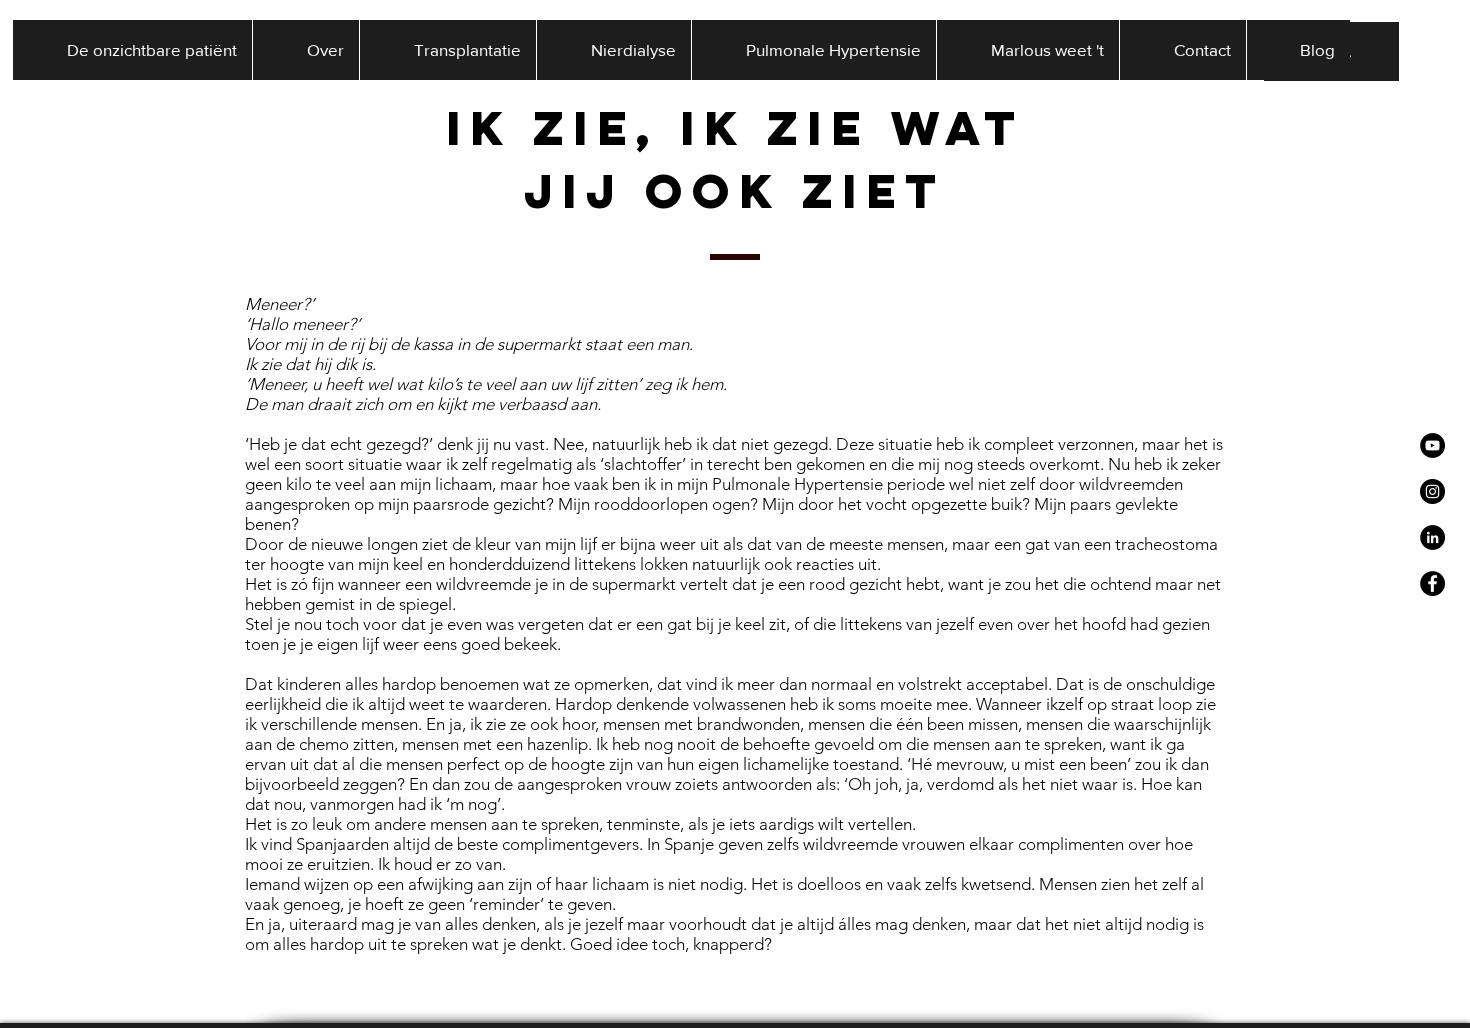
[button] (305, 50)
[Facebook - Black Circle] (1432, 583)
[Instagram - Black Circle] (1432, 491)
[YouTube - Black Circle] (1432, 445)
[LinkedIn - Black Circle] (1432, 537)
